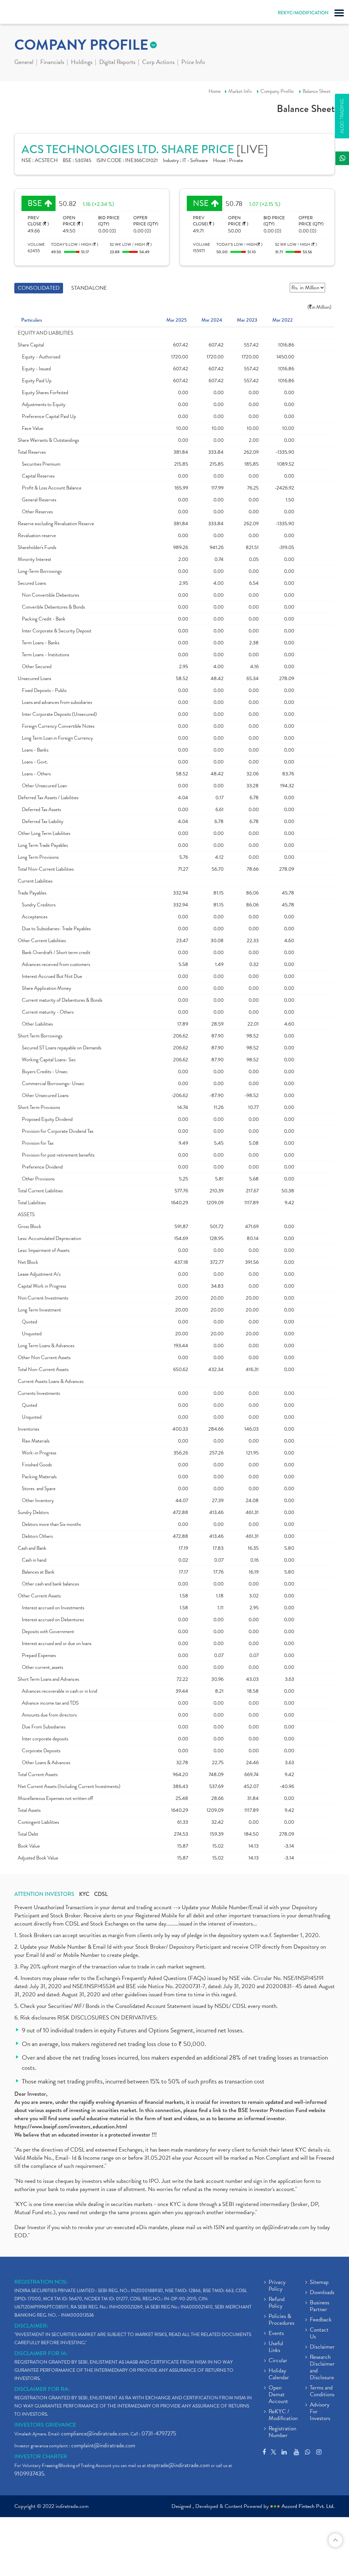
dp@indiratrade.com (286, 2227)
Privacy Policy (277, 2286)
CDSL (101, 1894)
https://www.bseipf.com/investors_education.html (71, 2127)
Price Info (193, 63)
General (24, 63)
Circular (278, 2361)
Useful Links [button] (276, 2347)
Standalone (89, 288)
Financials (52, 63)
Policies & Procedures (282, 2320)
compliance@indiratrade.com (95, 2434)
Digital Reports (117, 63)
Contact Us (319, 2334)
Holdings (82, 63)
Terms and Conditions (322, 2392)
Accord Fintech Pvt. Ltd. (308, 2506)
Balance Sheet (317, 91)
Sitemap (319, 2283)
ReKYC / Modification (283, 2415)
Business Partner (320, 2306)
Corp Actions (158, 63)
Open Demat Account (278, 2395)
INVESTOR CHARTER (41, 2457)
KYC (84, 1894)
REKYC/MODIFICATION (303, 13)
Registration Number (282, 2432)
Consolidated (39, 288)
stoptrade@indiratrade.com (178, 2465)
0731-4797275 (159, 2434)
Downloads (322, 2293)
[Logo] (22, 14)
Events (276, 2334)
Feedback (321, 2320)
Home (215, 91)
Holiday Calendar (279, 2374)
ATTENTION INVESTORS (44, 1894)
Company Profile (277, 91)
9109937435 (29, 2474)
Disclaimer (322, 2347)
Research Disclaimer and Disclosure (322, 2368)
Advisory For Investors (320, 2412)
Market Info (240, 91)
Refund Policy (277, 2303)
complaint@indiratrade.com (103, 2445)
